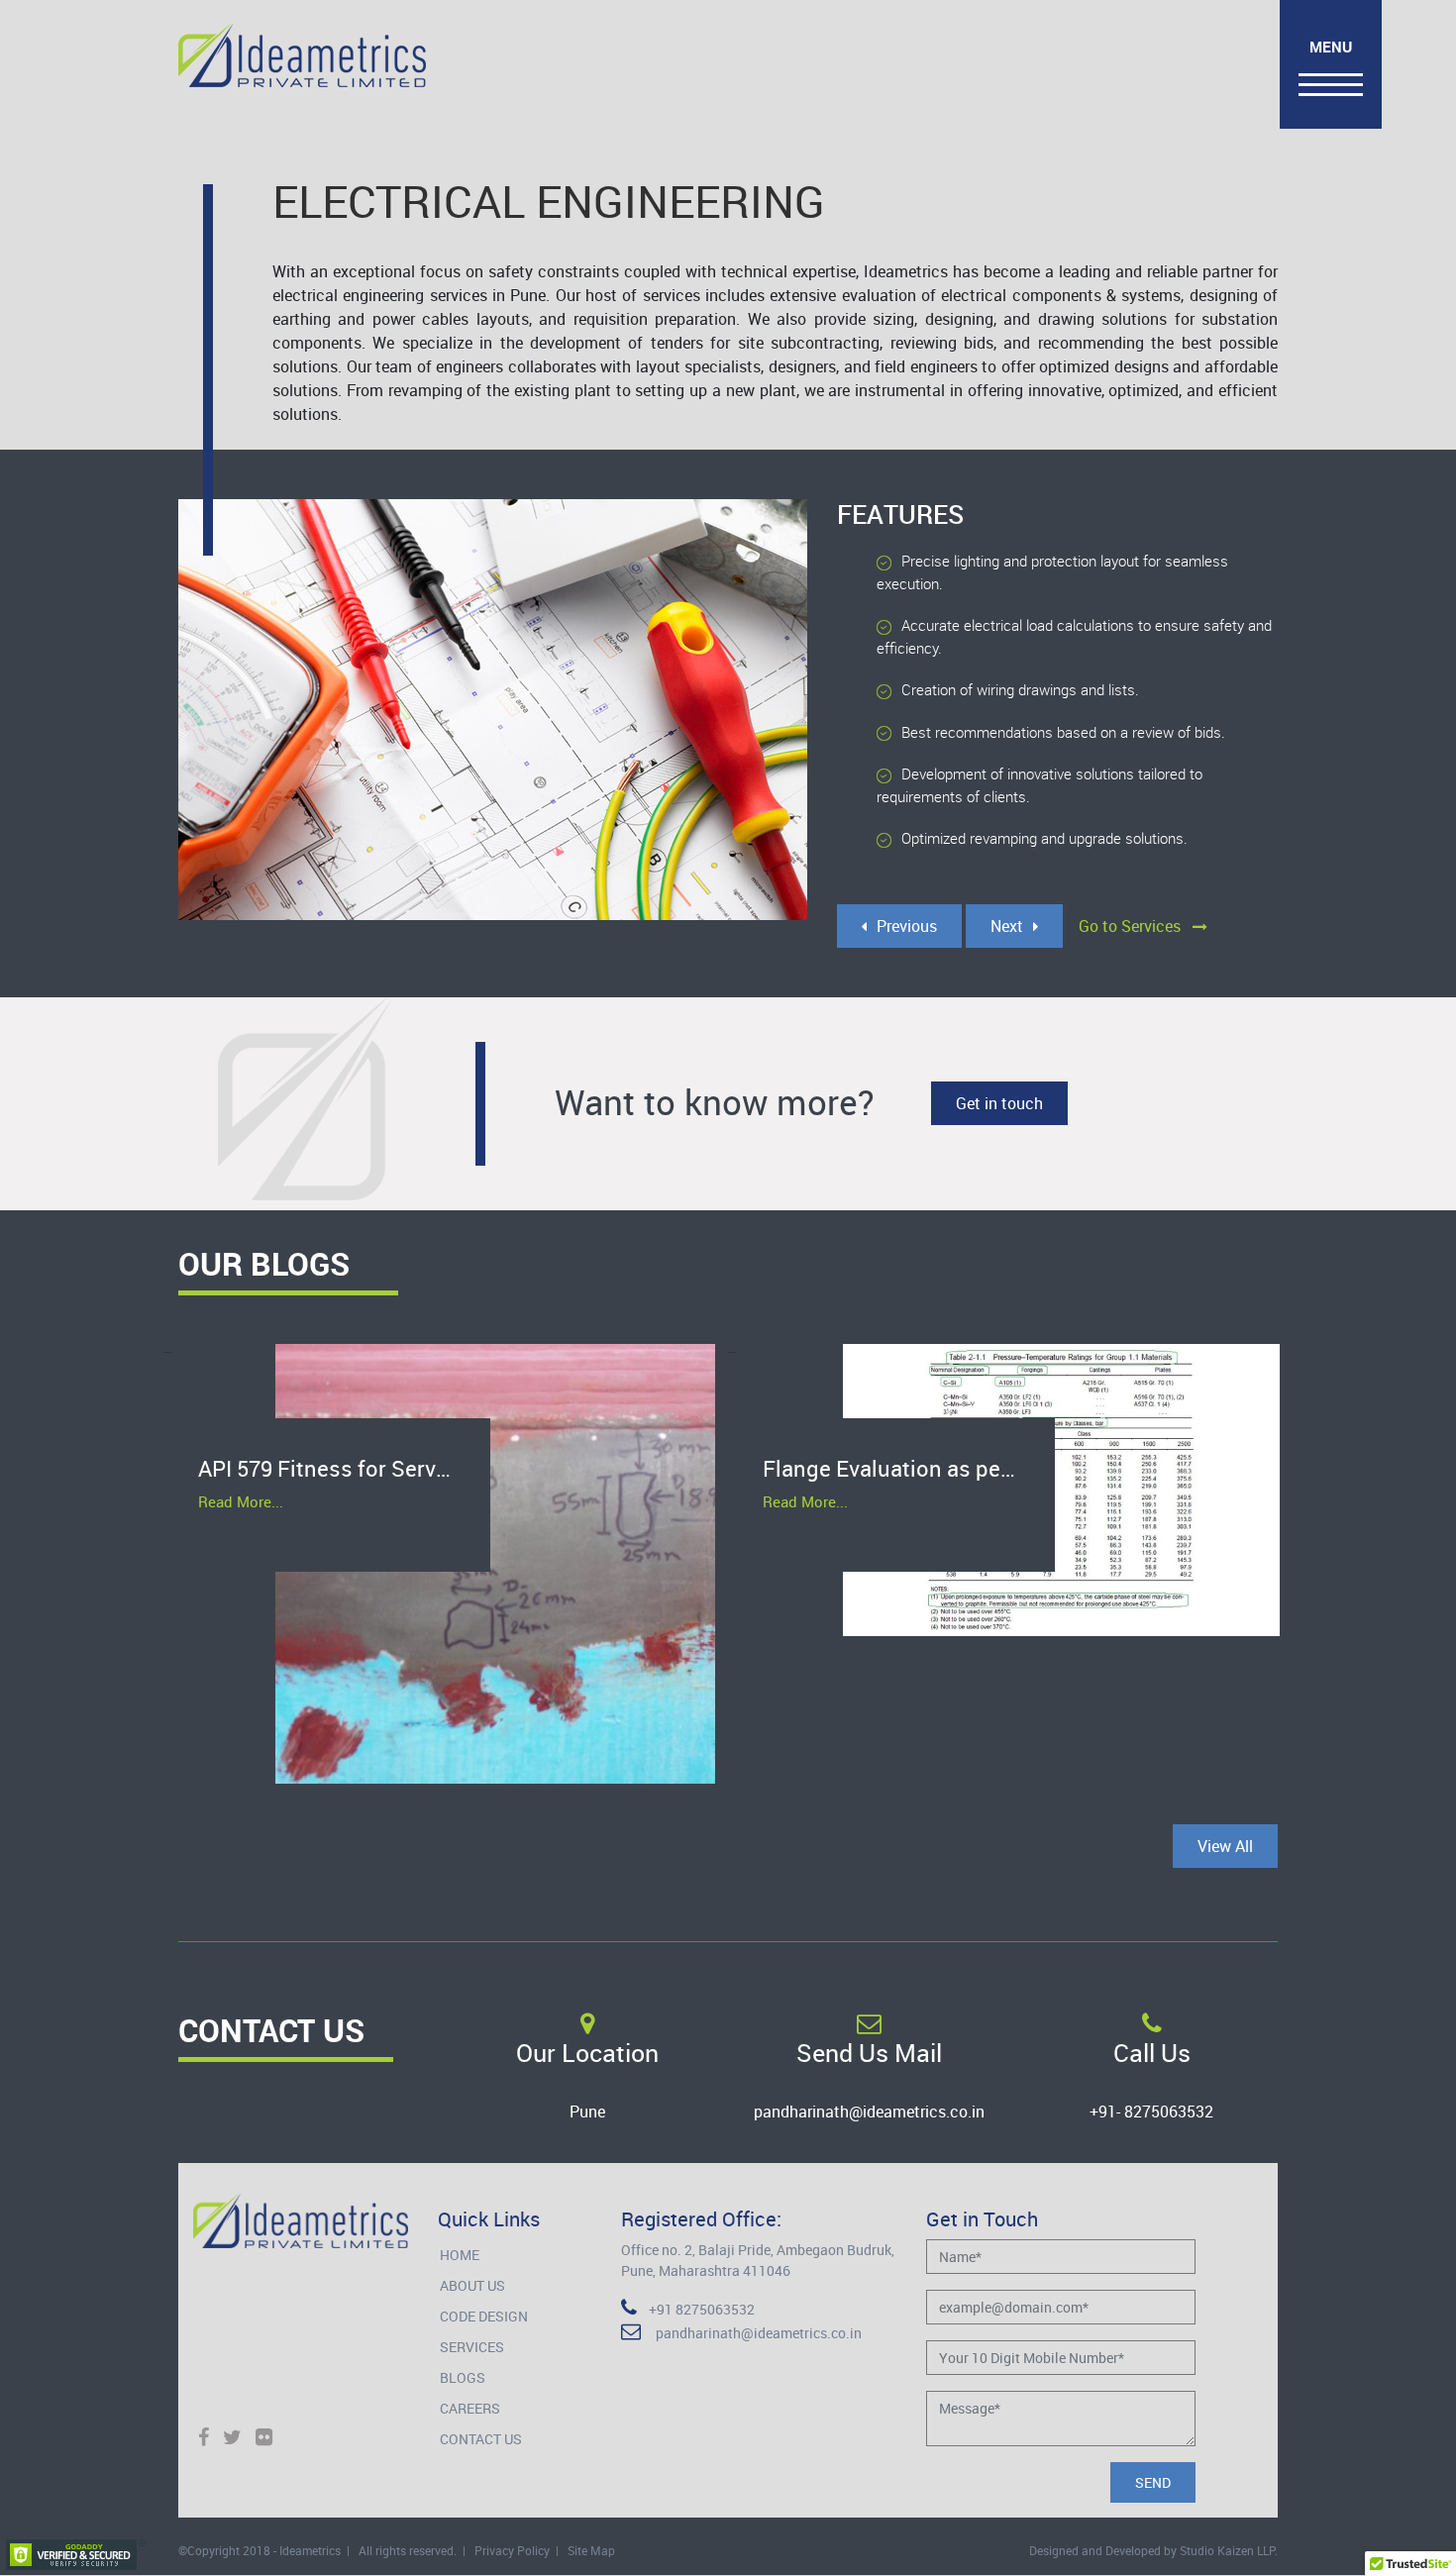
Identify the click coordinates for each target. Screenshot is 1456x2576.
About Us (472, 2285)
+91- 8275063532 (1151, 2112)
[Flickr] (264, 2438)
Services (472, 2347)
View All (1225, 1846)
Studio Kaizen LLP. (1229, 2550)
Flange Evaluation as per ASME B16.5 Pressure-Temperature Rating (909, 1468)
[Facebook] (204, 2438)
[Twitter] (232, 2438)
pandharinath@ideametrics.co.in (869, 2112)
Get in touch (999, 1103)
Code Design (484, 2316)
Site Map (591, 2550)
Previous (907, 926)
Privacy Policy (512, 2550)
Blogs (463, 2377)
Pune (587, 2112)
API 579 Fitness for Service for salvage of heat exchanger (344, 1468)
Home (460, 2255)
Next (1007, 926)
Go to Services (1136, 926)
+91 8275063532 (696, 2309)
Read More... (241, 1501)
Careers (470, 2408)
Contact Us (481, 2439)
